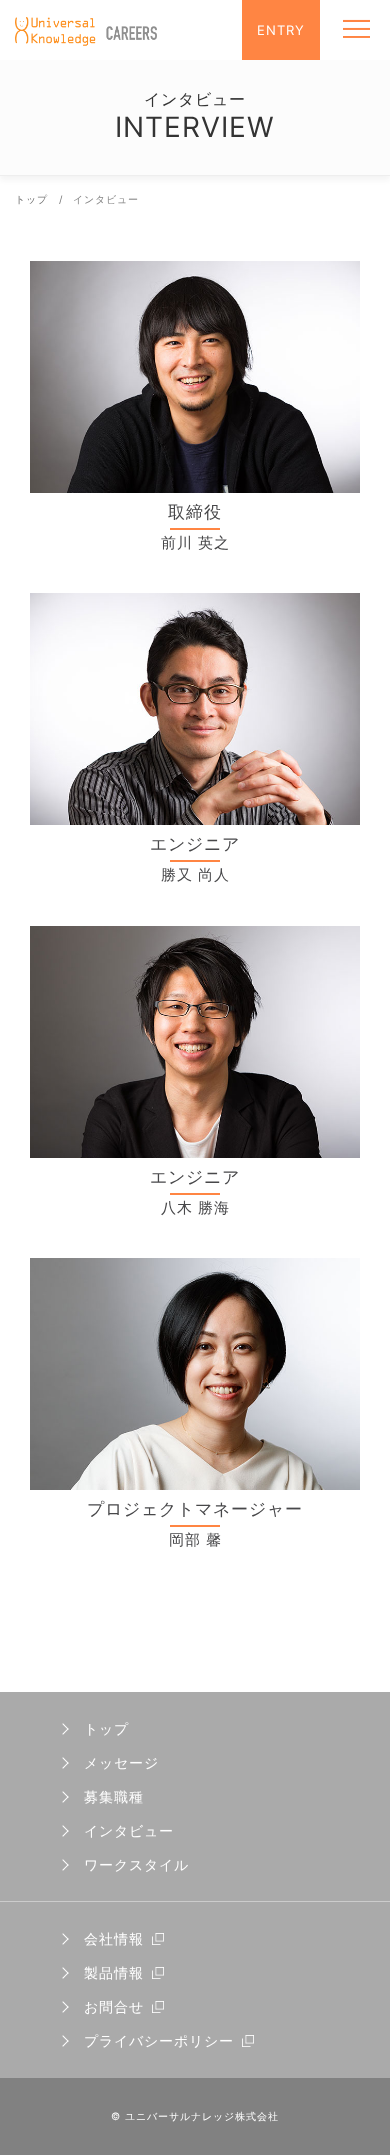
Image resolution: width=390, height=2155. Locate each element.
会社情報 (114, 1938)
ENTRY (281, 30)
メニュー (357, 30)
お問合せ (114, 2006)
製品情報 (114, 1972)
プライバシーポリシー (159, 2040)
